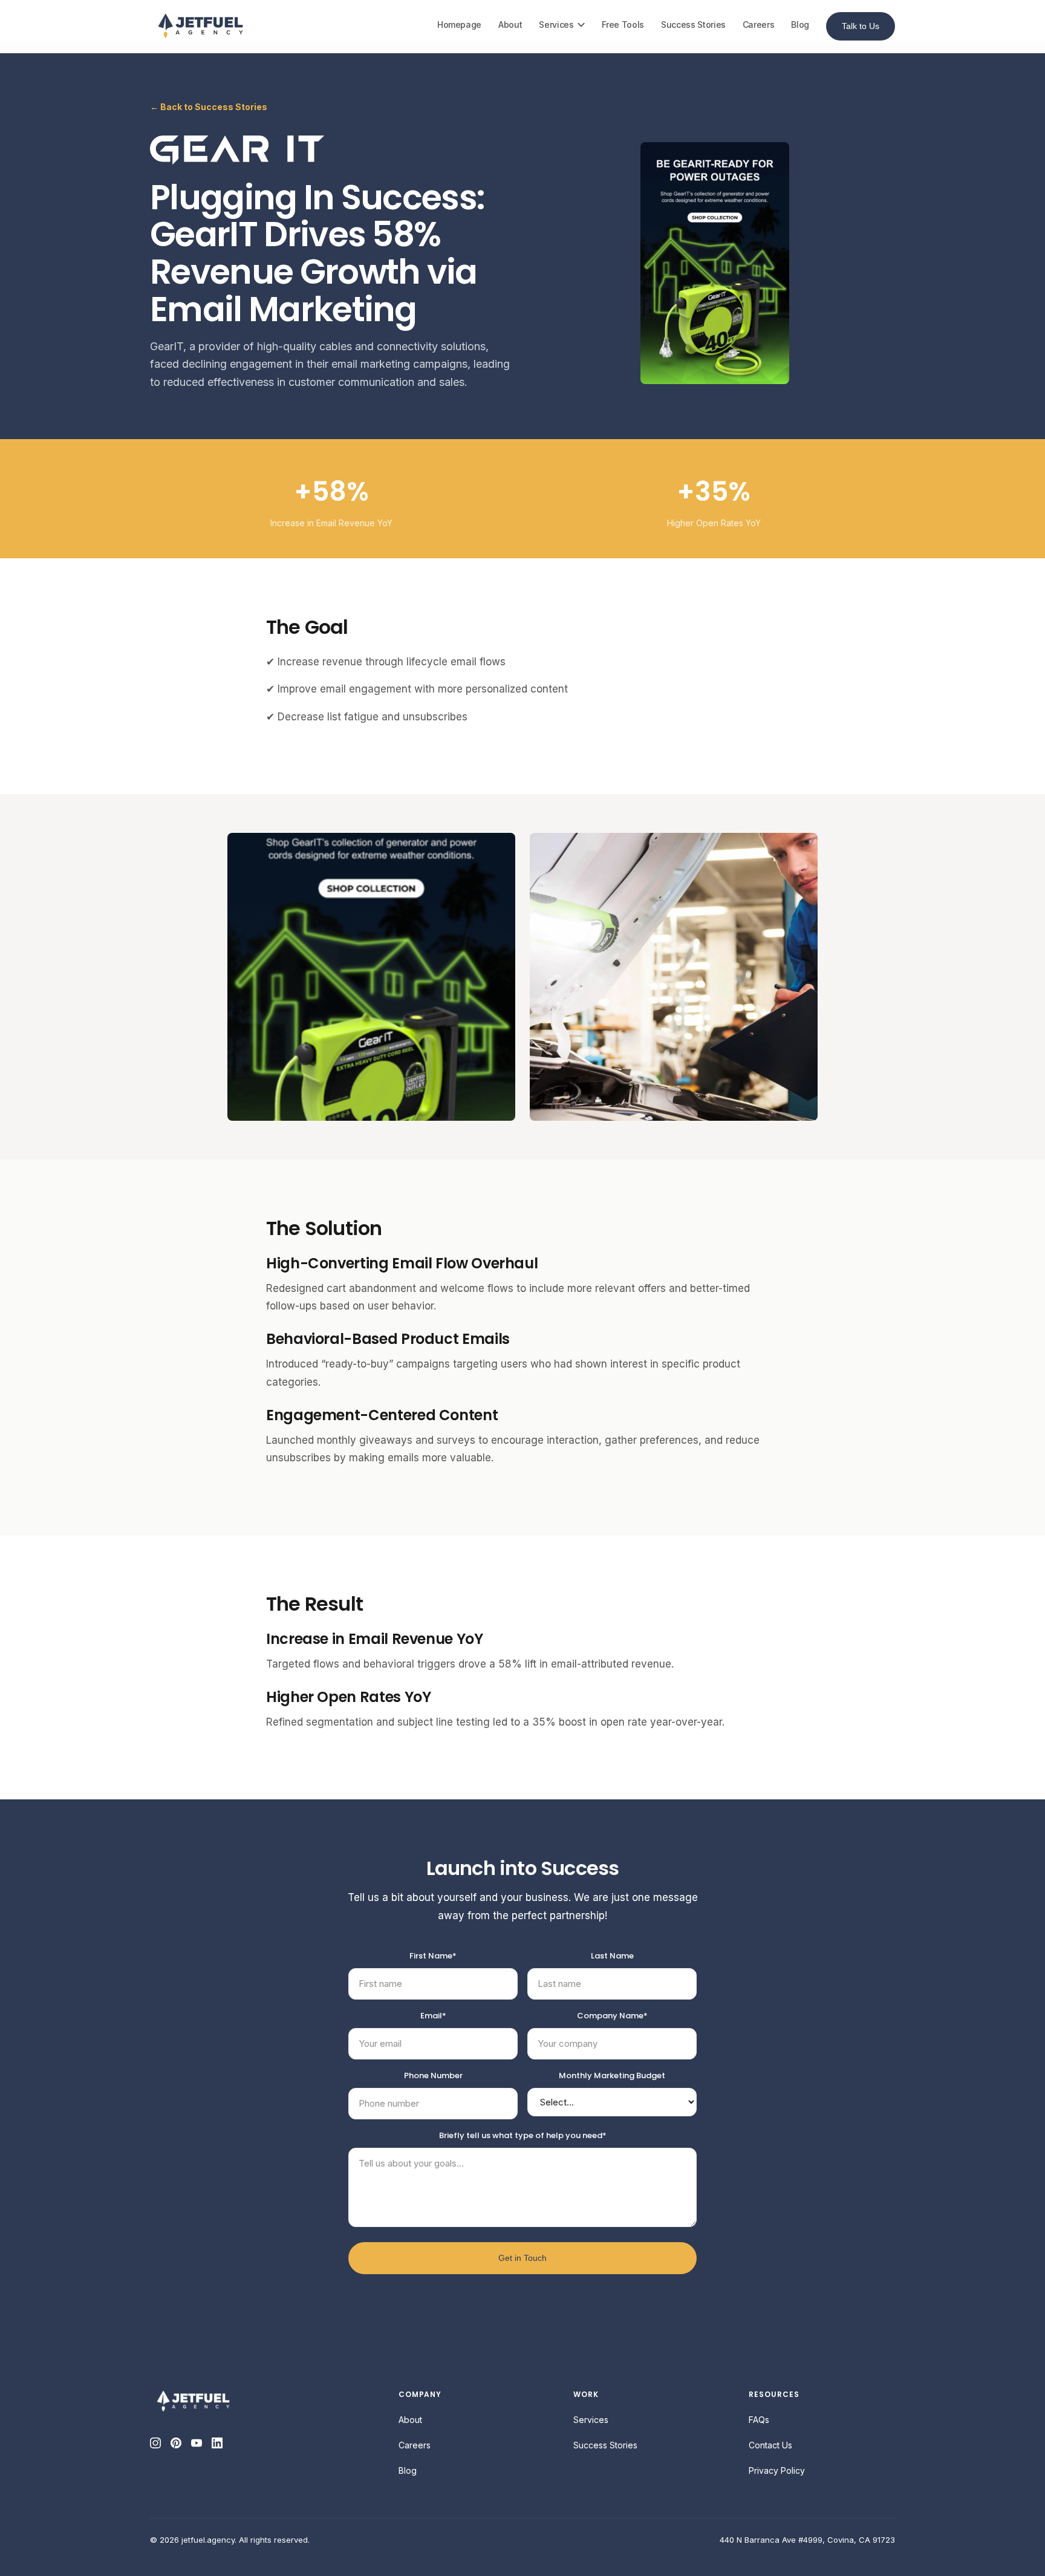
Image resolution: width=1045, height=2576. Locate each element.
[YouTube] (197, 2443)
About (510, 24)
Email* (433, 2016)
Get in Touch (522, 2258)
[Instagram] (155, 2443)
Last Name (612, 1956)
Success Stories (693, 24)
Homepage (459, 24)
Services (556, 24)
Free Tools (623, 24)
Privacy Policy (777, 2470)
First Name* (433, 1956)
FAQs (759, 2420)
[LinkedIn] (217, 2443)
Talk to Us (861, 26)
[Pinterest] (176, 2443)
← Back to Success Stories (209, 107)
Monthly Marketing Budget (612, 2075)
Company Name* (612, 2016)
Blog (800, 24)
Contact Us (770, 2445)
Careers (759, 24)
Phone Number (433, 2075)
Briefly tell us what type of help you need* (523, 2135)
